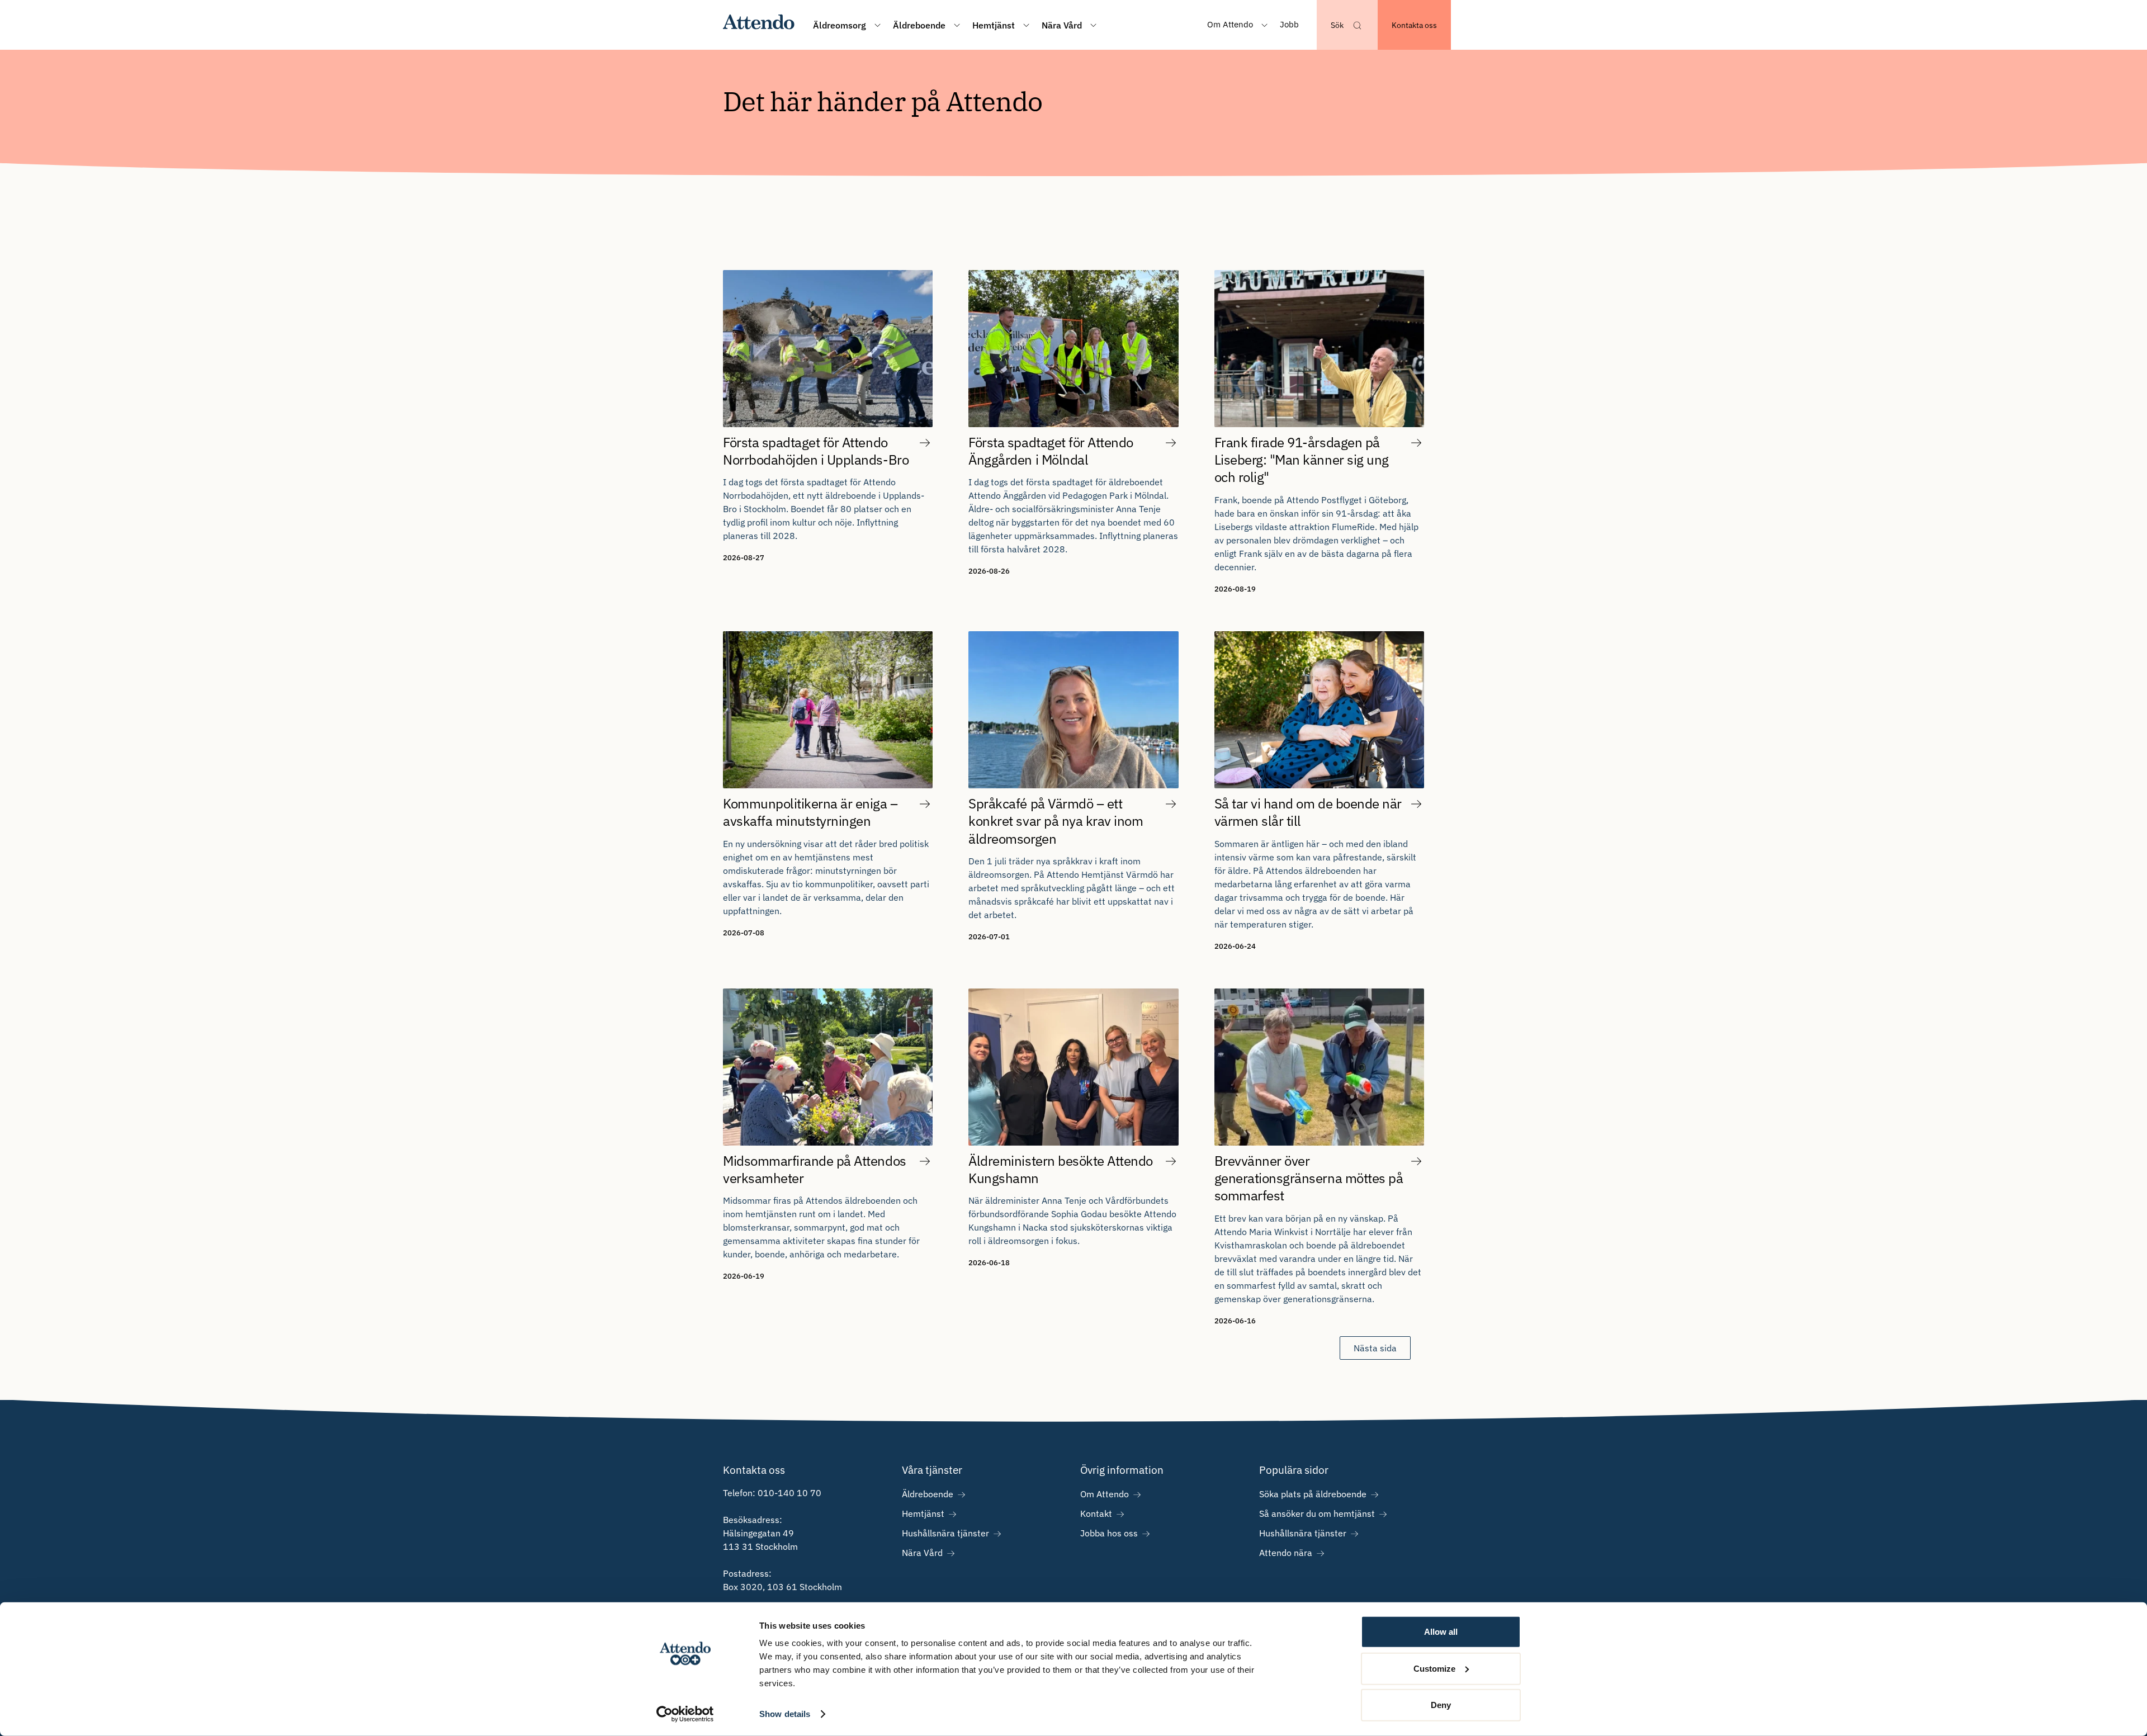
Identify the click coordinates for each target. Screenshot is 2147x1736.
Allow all (1441, 1632)
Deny (1441, 1705)
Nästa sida (1375, 1348)
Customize (1434, 1668)
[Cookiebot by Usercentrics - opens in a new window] (685, 1714)
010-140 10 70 (789, 1493)
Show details (785, 1714)
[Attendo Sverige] (759, 25)
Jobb (1289, 24)
